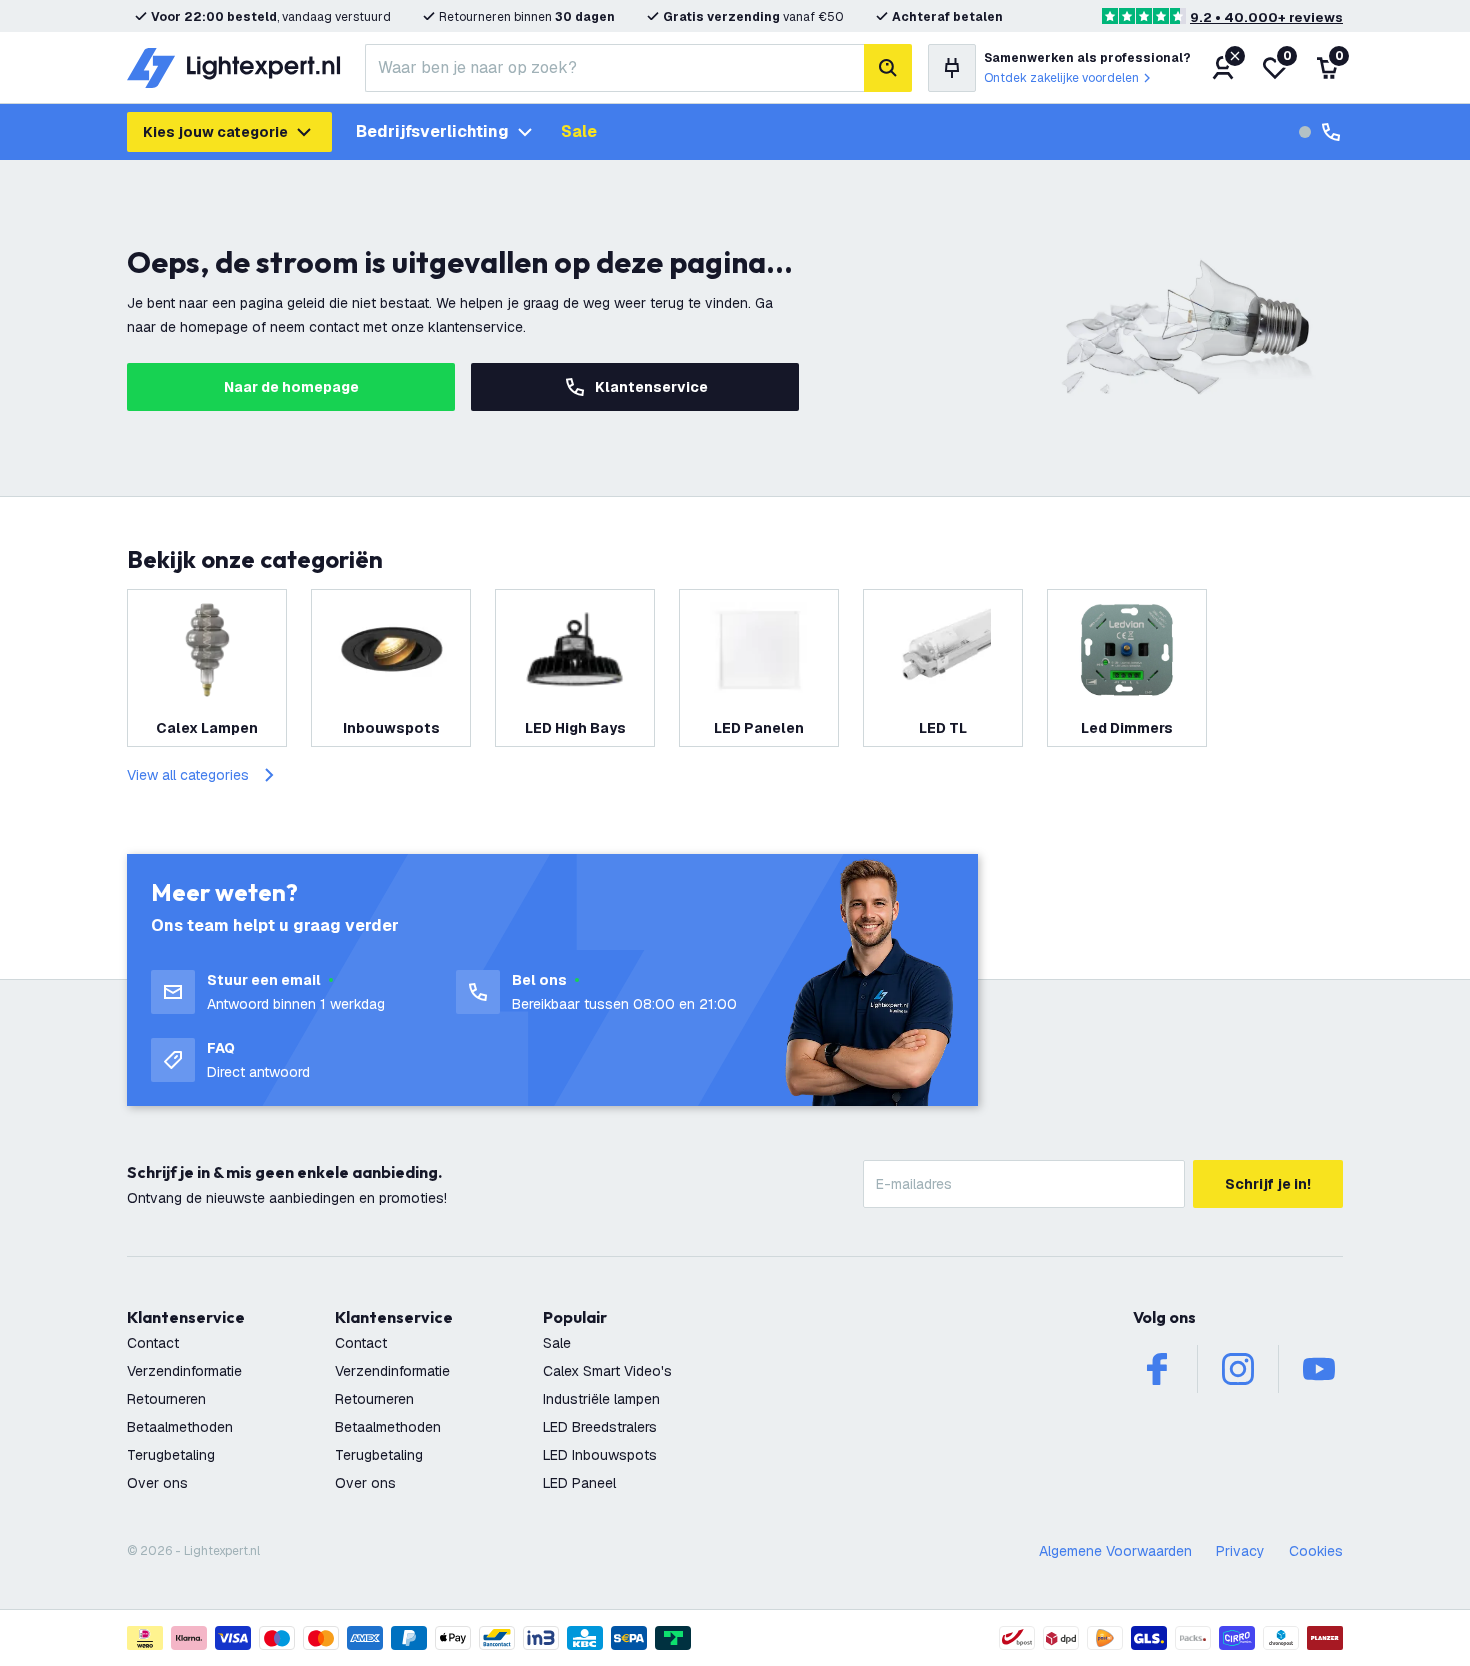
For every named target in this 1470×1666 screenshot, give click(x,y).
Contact (153, 1343)
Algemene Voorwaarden (1115, 1551)
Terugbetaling (171, 1455)
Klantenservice (651, 387)
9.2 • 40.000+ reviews (1266, 17)
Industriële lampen (601, 1399)
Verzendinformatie (184, 1371)
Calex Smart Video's (607, 1371)
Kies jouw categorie (215, 132)
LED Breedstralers (600, 1427)
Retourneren (166, 1399)
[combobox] (614, 68)
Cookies (1316, 1551)
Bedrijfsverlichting (432, 131)
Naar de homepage (291, 387)
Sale (579, 131)
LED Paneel (579, 1483)
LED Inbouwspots (600, 1455)
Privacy (1240, 1551)
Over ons (157, 1483)
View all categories (188, 775)
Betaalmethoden (180, 1427)
